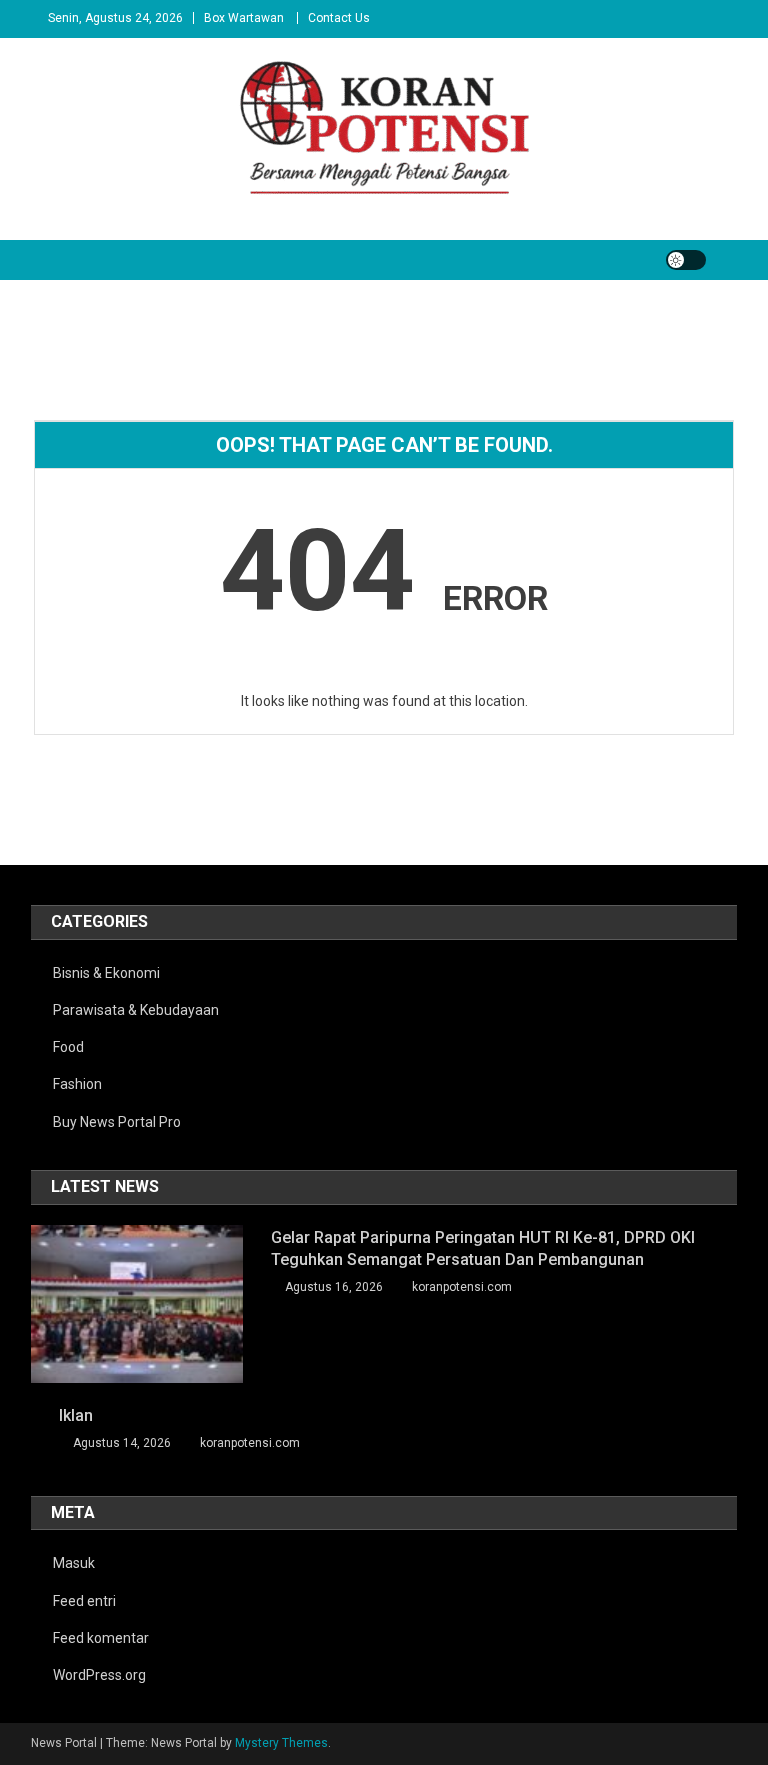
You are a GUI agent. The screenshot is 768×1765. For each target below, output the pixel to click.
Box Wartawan (244, 18)
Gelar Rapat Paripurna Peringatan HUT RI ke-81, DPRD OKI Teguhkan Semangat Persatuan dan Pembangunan (483, 1248)
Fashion (77, 1084)
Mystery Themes (281, 1743)
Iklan (76, 1415)
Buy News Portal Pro (117, 1122)
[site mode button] (686, 260)
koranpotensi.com (462, 1287)
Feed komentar (101, 1638)
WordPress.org (99, 1675)
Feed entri (84, 1601)
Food (68, 1047)
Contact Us (339, 18)
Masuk (74, 1563)
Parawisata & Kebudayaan (136, 1010)
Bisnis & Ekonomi (106, 973)
